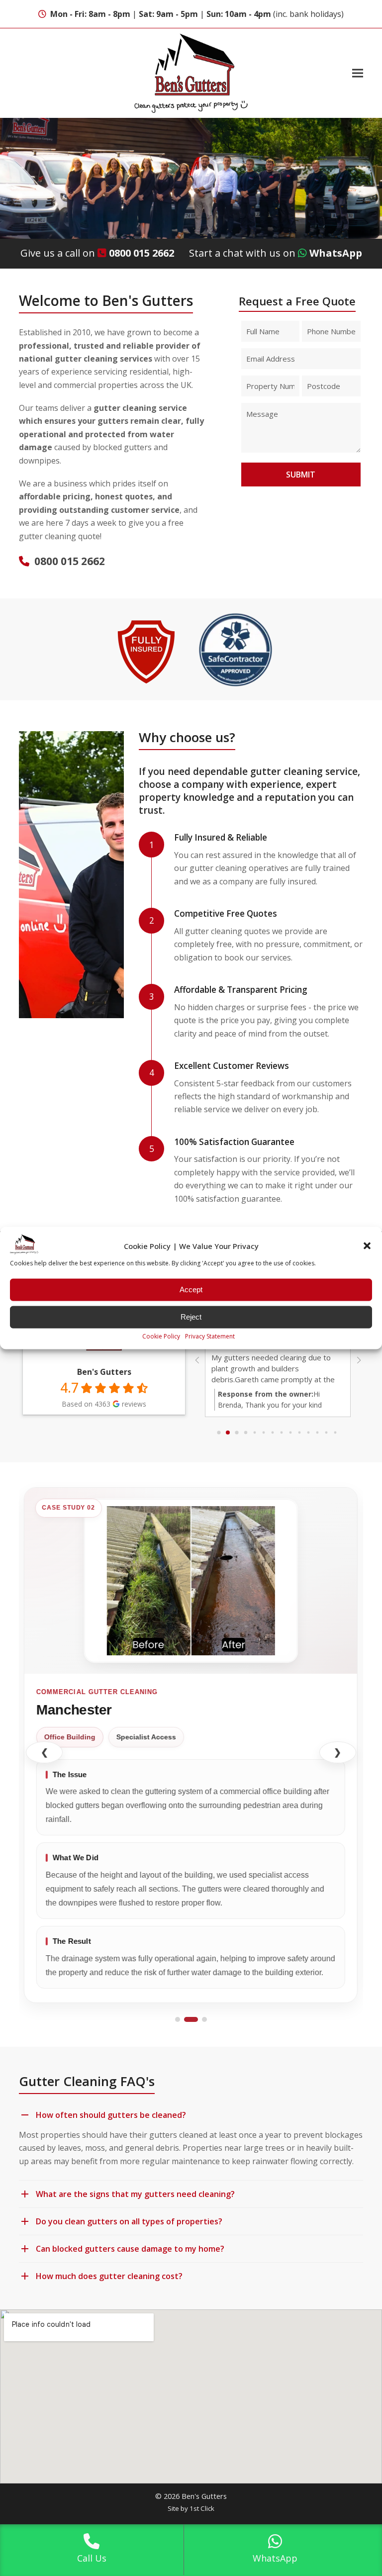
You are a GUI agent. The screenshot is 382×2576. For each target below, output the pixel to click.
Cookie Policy (161, 1336)
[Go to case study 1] (178, 2019)
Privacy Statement (210, 1336)
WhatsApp (336, 253)
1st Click (202, 2508)
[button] (367, 1246)
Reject (191, 1317)
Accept (191, 1289)
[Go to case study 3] (204, 2019)
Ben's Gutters (104, 1372)
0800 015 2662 (142, 253)
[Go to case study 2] (191, 2019)
